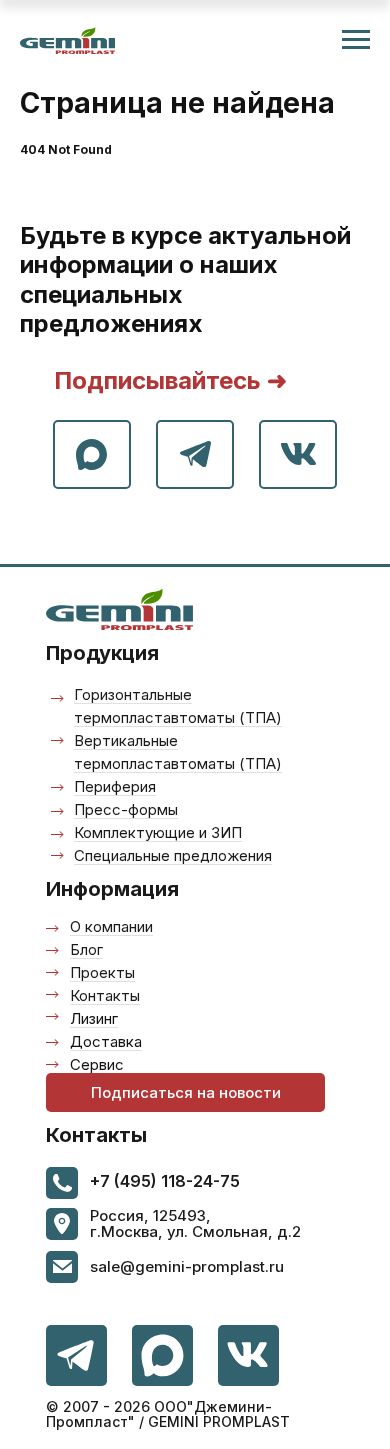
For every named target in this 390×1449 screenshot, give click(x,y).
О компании (111, 926)
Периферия (115, 786)
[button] (185, 1092)
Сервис (97, 1064)
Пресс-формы (126, 809)
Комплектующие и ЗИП (158, 832)
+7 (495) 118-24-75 (165, 1181)
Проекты (102, 972)
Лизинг (94, 1018)
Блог (86, 949)
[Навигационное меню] (356, 40)
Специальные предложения (173, 855)
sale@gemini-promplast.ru (187, 1266)
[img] (248, 1355)
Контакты (105, 995)
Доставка (106, 1041)
